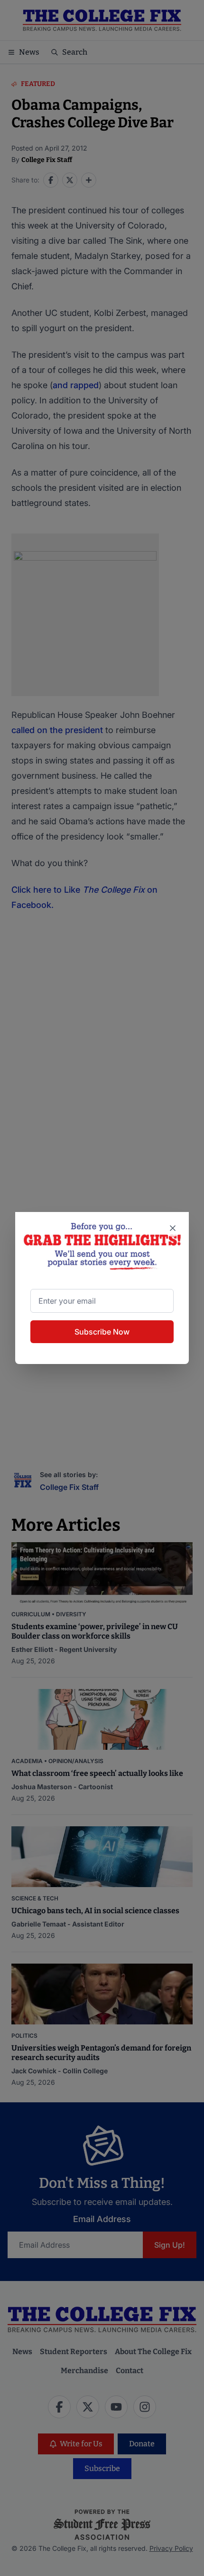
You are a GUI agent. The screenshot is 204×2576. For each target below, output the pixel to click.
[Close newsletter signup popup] (173, 1228)
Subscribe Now (102, 1332)
